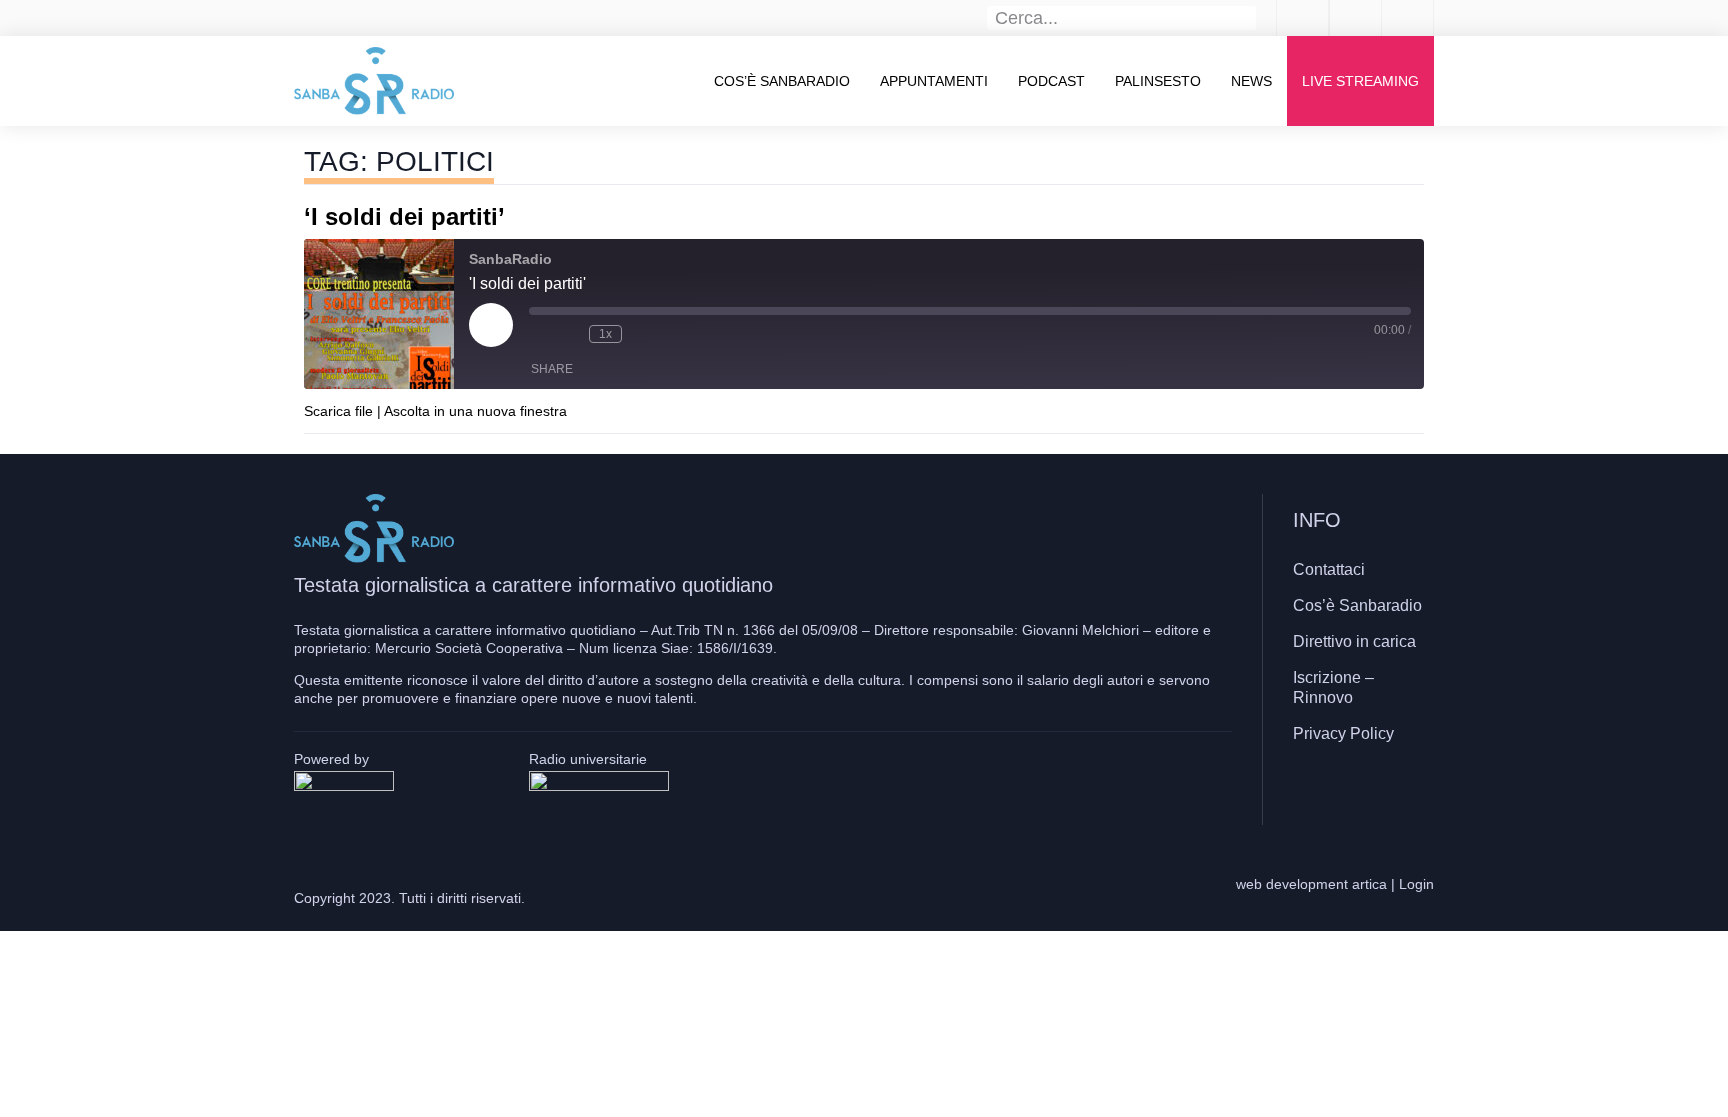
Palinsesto (1158, 81)
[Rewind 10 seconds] (569, 334)
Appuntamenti (934, 81)
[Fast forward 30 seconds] (642, 334)
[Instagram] (1359, 792)
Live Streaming (1360, 81)
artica (1369, 884)
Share (552, 369)
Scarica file (338, 411)
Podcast (1051, 81)
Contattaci (1329, 569)
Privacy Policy (1343, 733)
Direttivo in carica (1354, 641)
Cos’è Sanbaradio (782, 81)
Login (1416, 884)
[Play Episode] (491, 325)
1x (605, 334)
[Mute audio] (539, 334)
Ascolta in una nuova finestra (475, 411)
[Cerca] (1245, 18)
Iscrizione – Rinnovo (1333, 687)
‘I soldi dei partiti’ (404, 216)
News (1251, 81)
